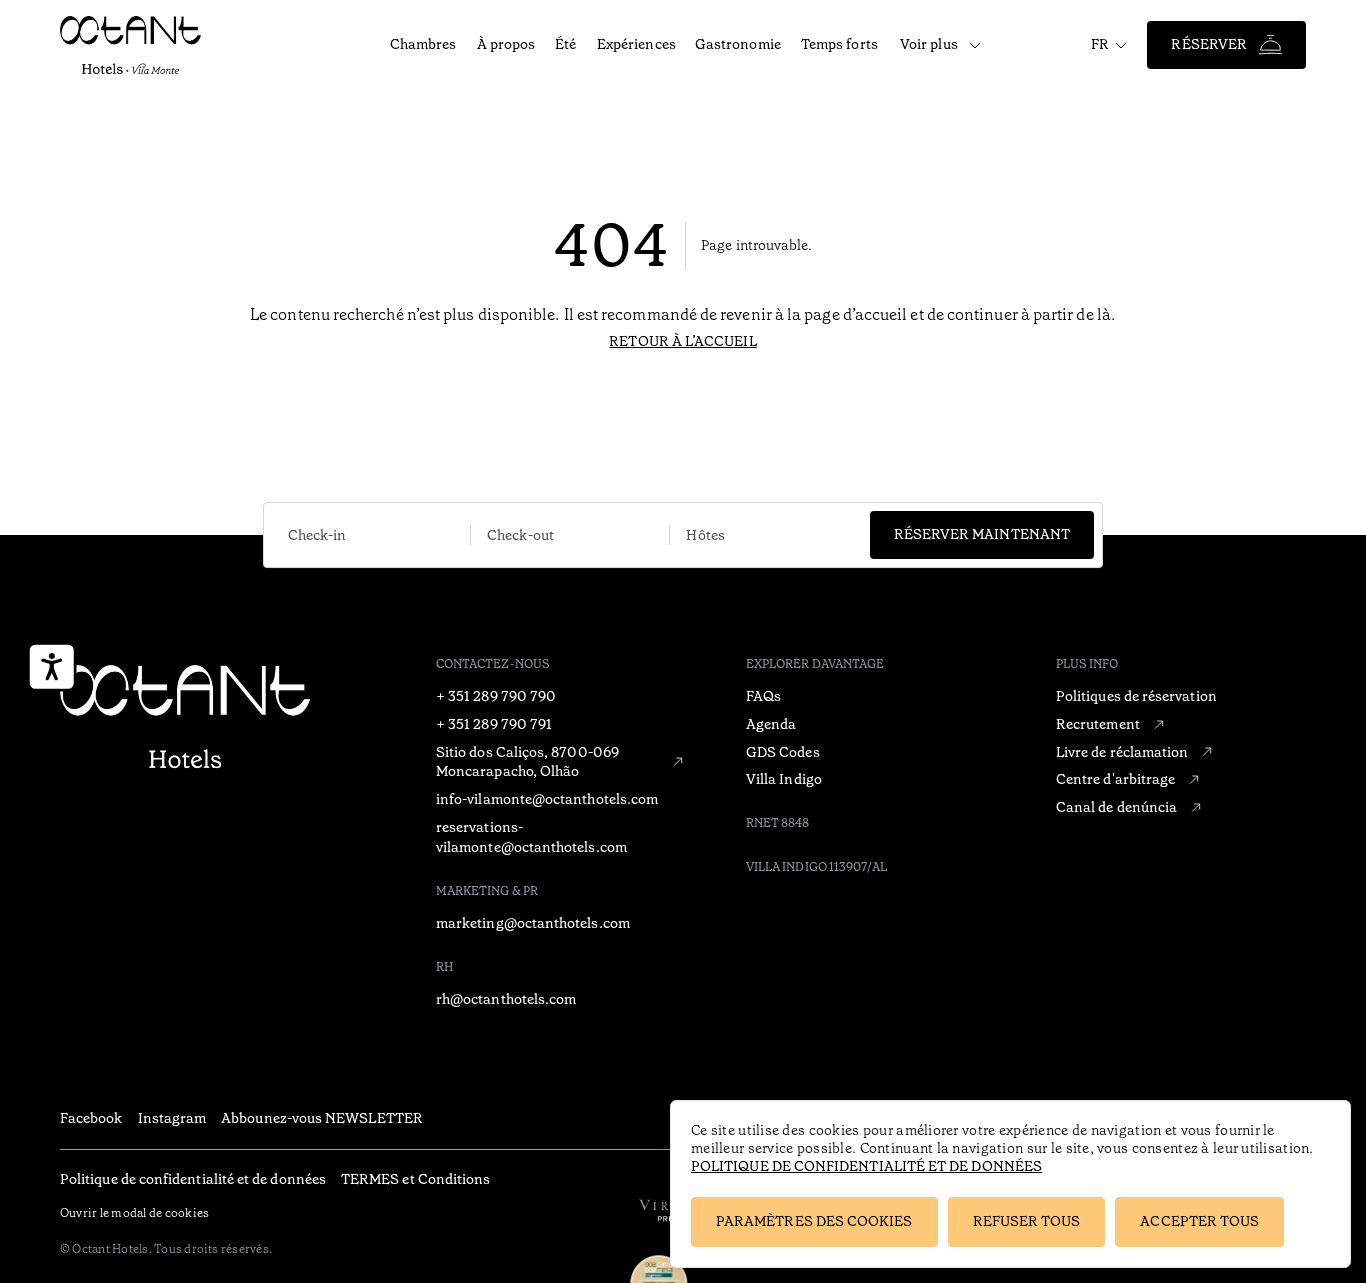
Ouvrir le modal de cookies (134, 1213)
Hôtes (705, 535)
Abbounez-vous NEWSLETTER (322, 1118)
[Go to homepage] (152, 45)
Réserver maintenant (982, 534)
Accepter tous (1199, 1221)
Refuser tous (1027, 1221)
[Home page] (185, 718)
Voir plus (929, 44)
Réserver (1209, 44)
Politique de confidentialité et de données (866, 1166)
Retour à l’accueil (682, 341)
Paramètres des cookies (814, 1221)
